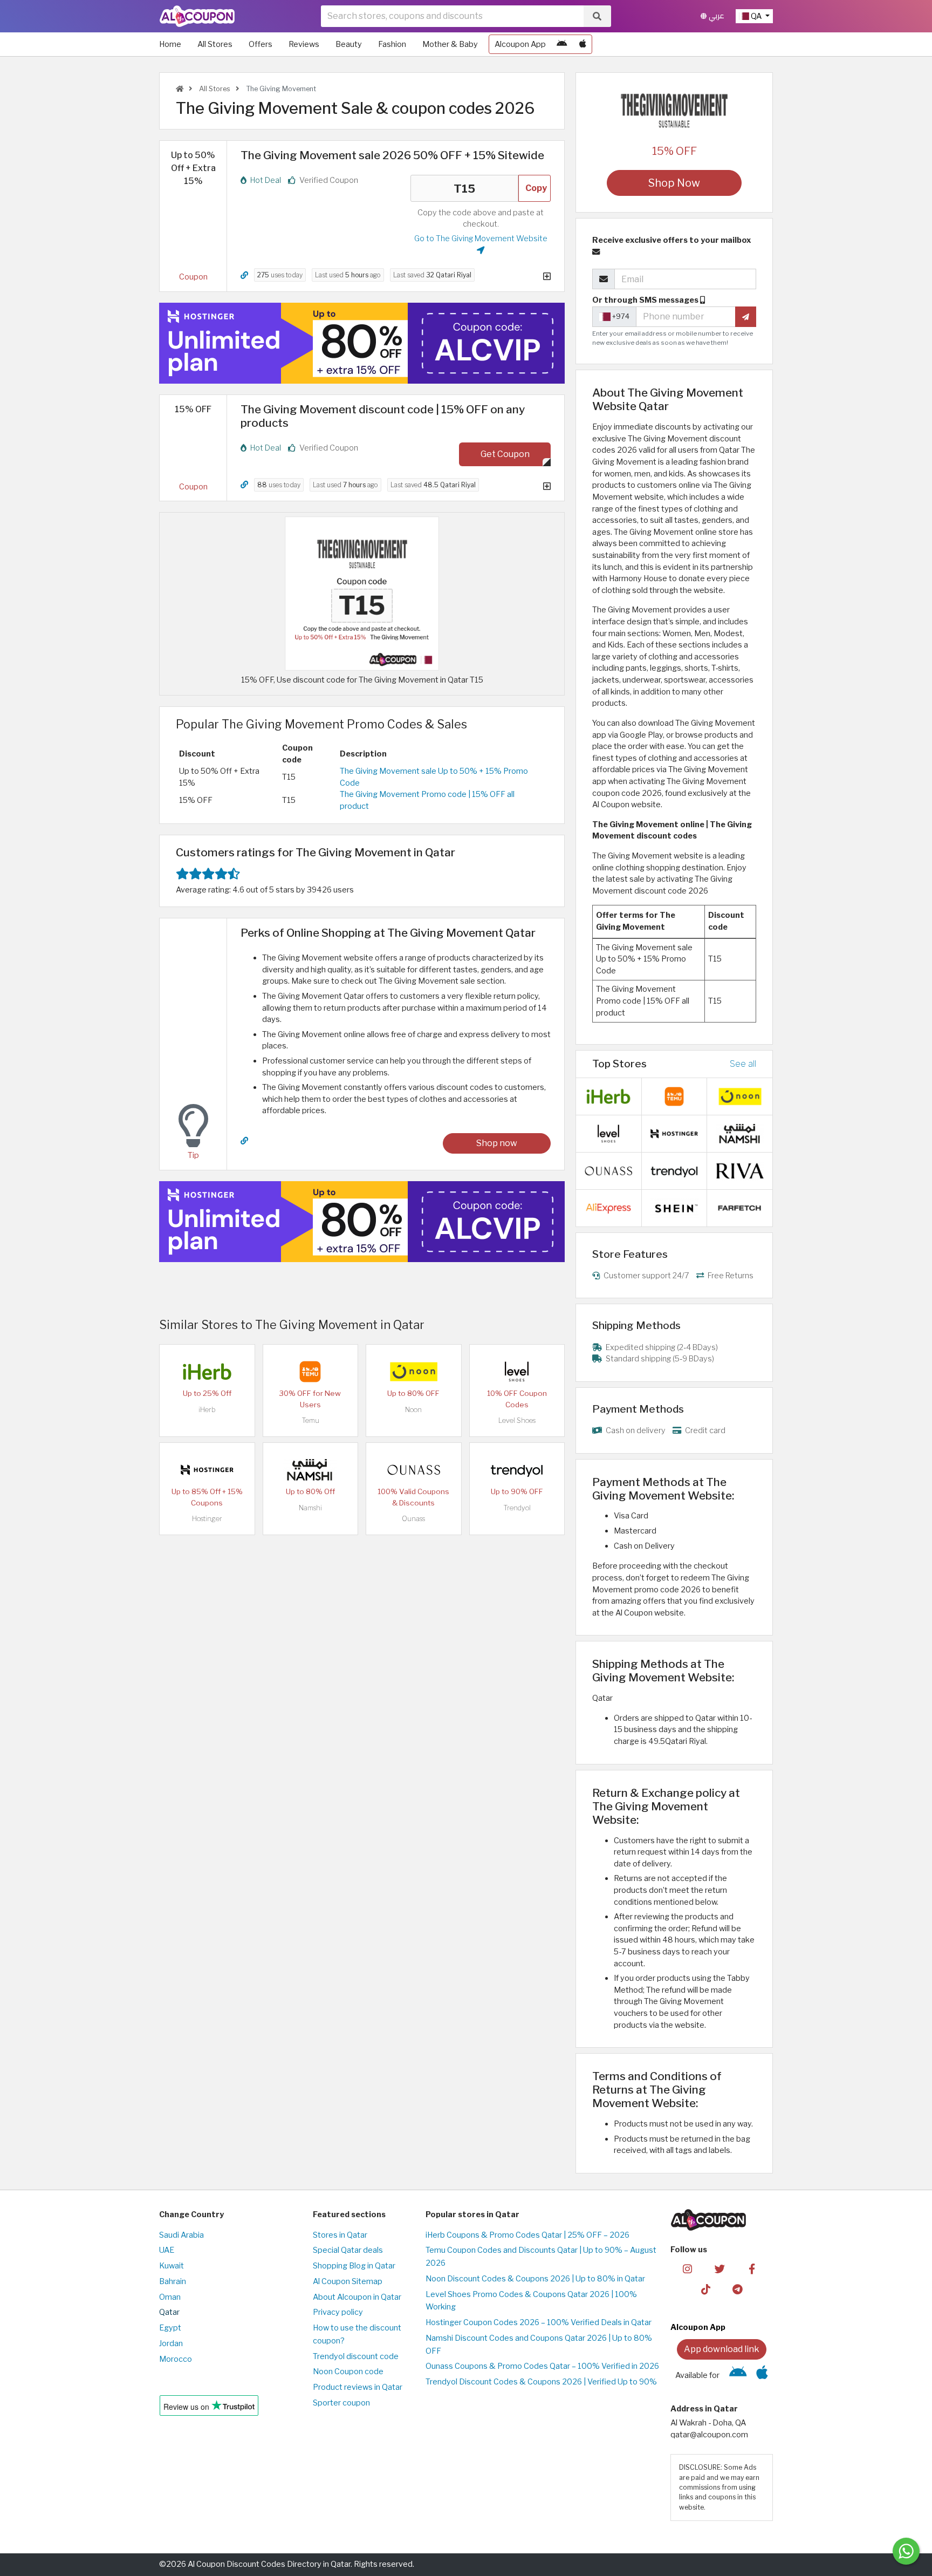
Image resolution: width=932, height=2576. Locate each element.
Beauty (349, 44)
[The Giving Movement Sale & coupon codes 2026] (362, 593)
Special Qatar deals (348, 2250)
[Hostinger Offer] (362, 343)
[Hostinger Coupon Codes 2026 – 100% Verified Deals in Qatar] (207, 1469)
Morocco (176, 2359)
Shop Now (674, 183)
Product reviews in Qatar (358, 2387)
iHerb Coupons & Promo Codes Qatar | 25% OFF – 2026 (527, 2235)
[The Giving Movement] (674, 110)
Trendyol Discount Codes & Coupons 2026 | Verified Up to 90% (541, 2382)
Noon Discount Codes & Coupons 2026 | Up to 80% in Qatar (535, 2279)
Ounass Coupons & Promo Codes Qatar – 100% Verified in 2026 (542, 2366)
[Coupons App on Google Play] (562, 44)
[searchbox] (452, 16)
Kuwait (172, 2266)
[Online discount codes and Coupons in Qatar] (180, 89)
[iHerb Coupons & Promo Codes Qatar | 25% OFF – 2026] (207, 1371)
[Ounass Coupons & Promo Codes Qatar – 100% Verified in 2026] (414, 1469)
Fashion (392, 44)
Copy (536, 188)
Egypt (170, 2328)
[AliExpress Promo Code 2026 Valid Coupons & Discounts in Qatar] (608, 1207)
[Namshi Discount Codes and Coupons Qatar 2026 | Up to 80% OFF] (310, 1469)
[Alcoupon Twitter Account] (720, 2268)
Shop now (497, 1143)
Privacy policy (338, 2312)
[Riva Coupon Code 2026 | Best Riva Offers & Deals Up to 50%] (740, 1170)
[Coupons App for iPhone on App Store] (583, 44)
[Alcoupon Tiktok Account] (706, 2289)
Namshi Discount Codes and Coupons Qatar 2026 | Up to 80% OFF (539, 2345)
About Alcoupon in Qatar (357, 2297)
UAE (167, 2250)
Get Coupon (505, 454)
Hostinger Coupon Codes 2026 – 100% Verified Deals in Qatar (539, 2322)
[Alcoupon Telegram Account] (738, 2289)
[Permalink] (244, 275)
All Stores (215, 44)
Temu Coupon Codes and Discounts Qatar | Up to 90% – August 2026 (541, 2257)
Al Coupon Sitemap (348, 2281)
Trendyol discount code (356, 2356)
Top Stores (619, 1064)
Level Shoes (517, 1420)
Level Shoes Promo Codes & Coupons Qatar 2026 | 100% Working (531, 2301)
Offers (261, 44)
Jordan (171, 2343)
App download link (722, 2349)
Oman (170, 2297)
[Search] (597, 16)
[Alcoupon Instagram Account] (687, 2268)
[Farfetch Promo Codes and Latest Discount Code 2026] (740, 1207)
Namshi (310, 1508)
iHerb (207, 1410)
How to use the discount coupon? (357, 2334)
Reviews (304, 44)
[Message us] (906, 2551)
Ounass (413, 1519)
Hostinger (207, 1519)
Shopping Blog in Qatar (354, 2266)
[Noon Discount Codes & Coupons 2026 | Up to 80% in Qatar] (414, 1371)
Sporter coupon (341, 2403)
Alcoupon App (520, 44)
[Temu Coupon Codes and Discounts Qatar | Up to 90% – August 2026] (310, 1371)
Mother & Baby (450, 44)
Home (170, 44)
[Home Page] (197, 16)
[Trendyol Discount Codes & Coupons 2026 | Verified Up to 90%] (517, 1469)
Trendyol (517, 1508)
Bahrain (173, 2281)
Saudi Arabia (181, 2235)
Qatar (169, 2312)
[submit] (746, 317)
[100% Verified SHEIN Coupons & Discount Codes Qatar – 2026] (674, 1207)
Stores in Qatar (340, 2235)
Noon (413, 1410)
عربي (715, 16)
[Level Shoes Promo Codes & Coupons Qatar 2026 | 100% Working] (517, 1371)
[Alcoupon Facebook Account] (752, 2268)
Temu (310, 1420)
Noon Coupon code (348, 2371)
